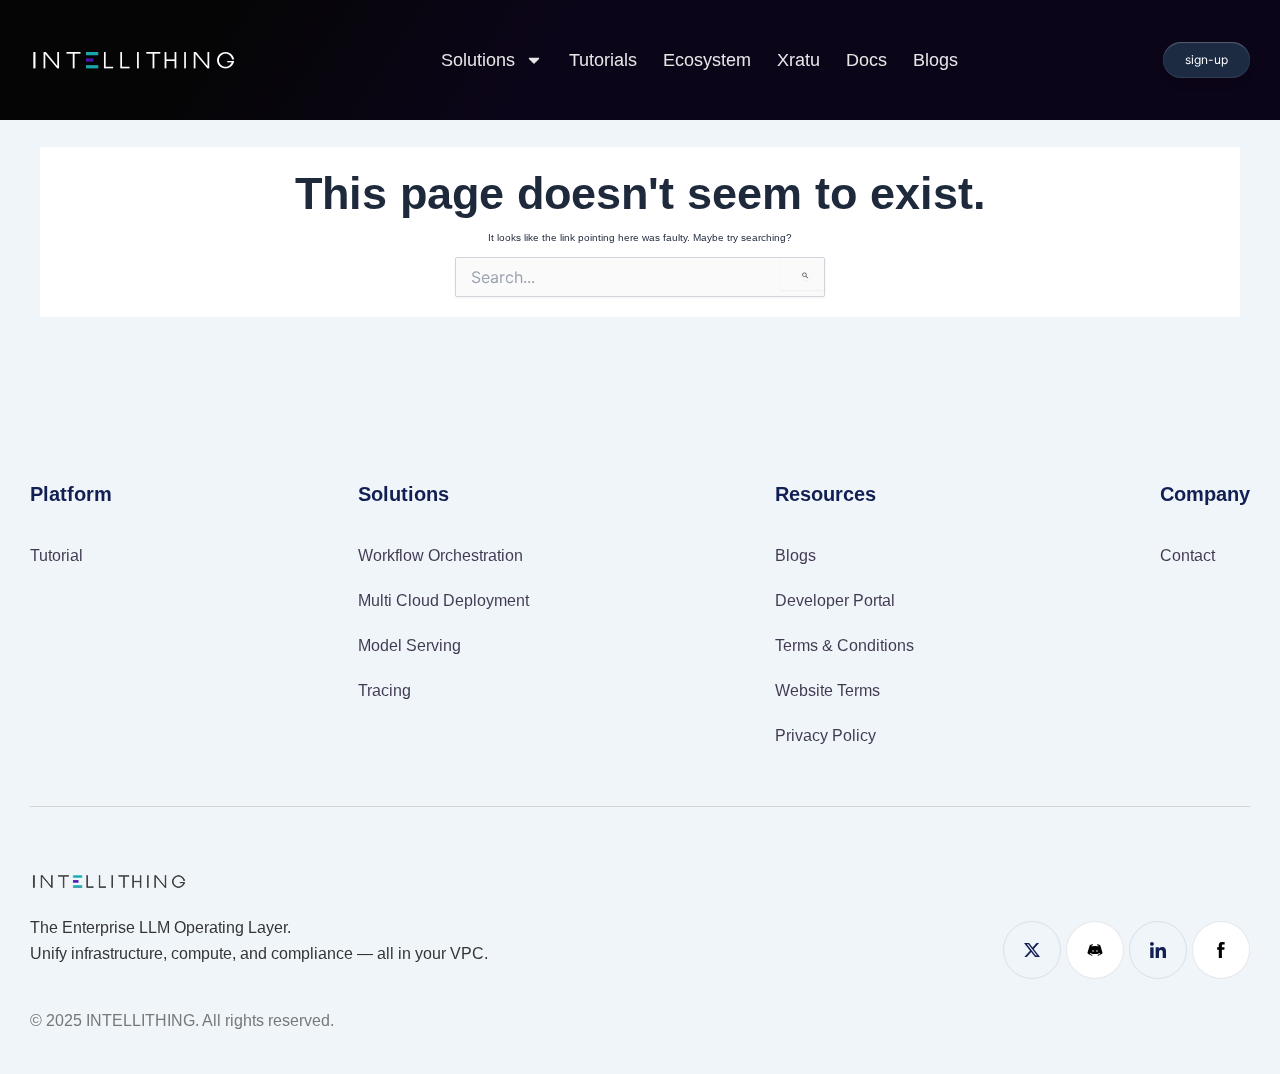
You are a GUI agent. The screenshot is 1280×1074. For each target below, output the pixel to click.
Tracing (384, 690)
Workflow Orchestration (440, 555)
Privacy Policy (825, 735)
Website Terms (827, 690)
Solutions (478, 60)
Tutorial (56, 555)
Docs (866, 60)
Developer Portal (835, 600)
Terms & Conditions (844, 645)
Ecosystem (707, 60)
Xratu (798, 60)
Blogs (935, 60)
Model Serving (409, 645)
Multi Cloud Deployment (443, 600)
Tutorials (603, 60)
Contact (1187, 555)
